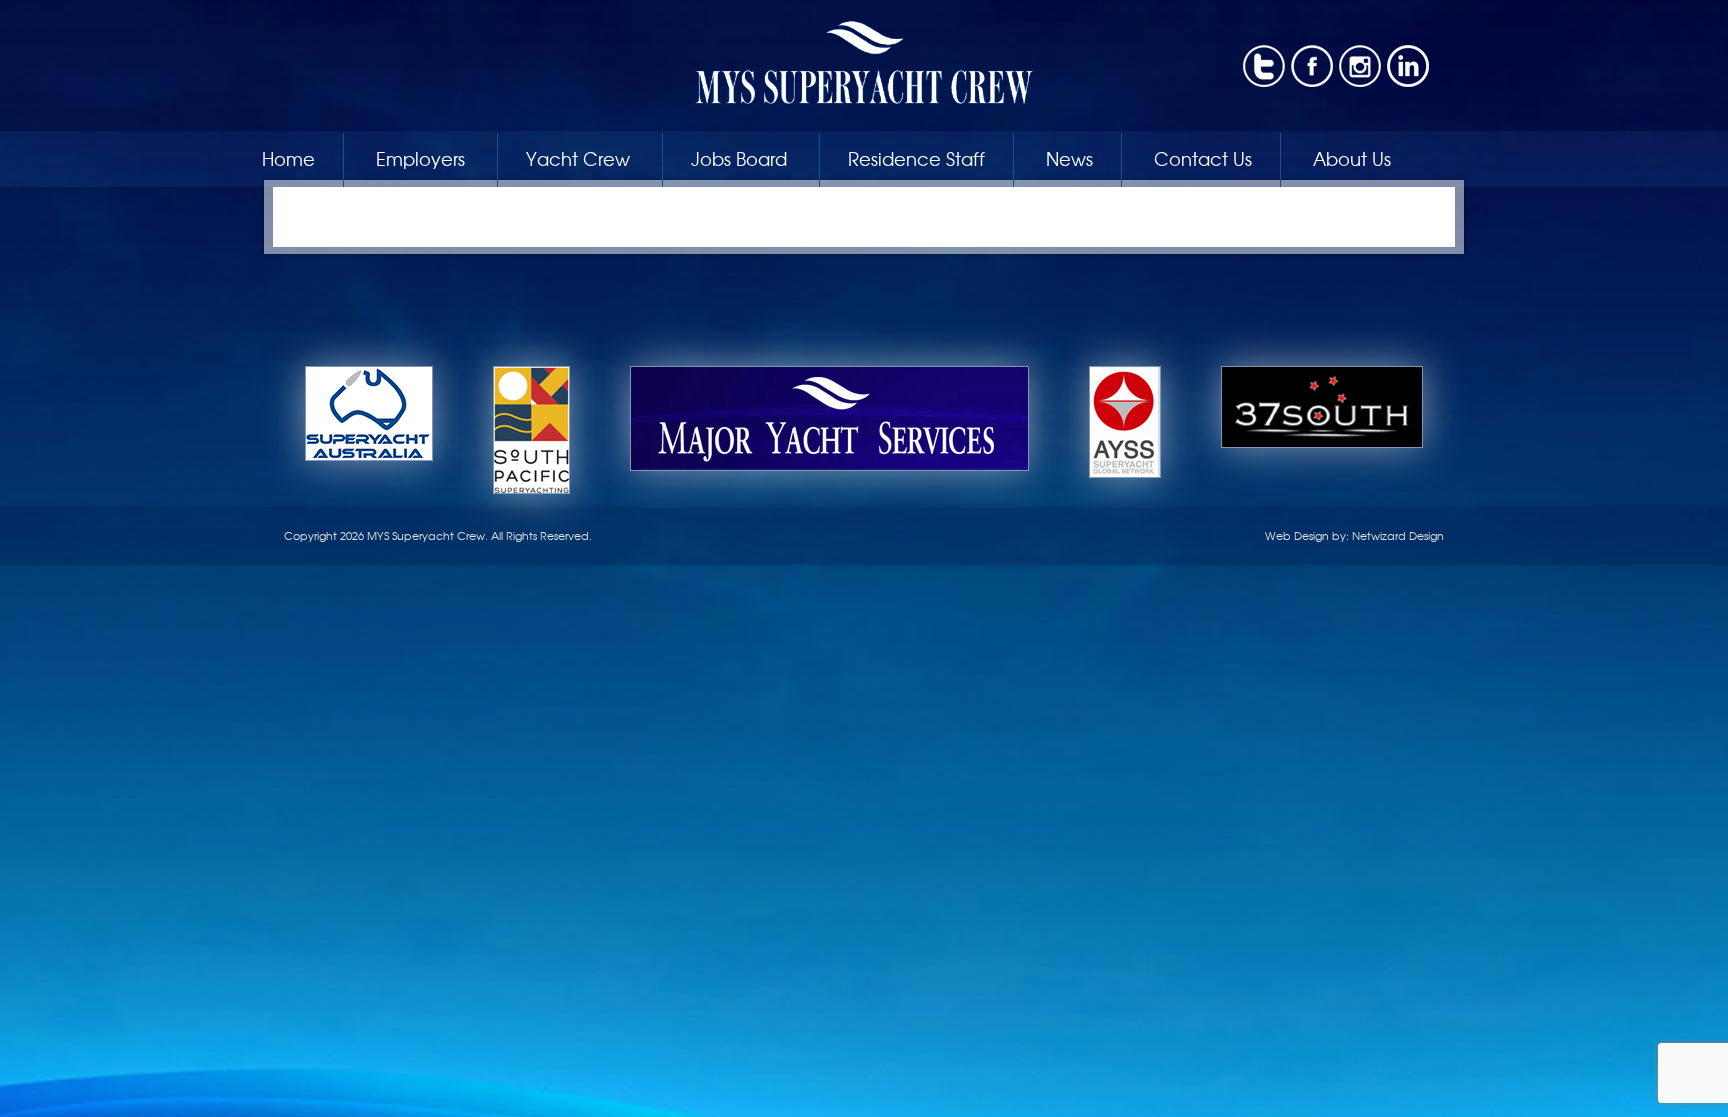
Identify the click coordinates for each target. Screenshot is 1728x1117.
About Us (1352, 158)
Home (288, 158)
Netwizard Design (1398, 535)
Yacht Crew (578, 158)
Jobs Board (739, 158)
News (1069, 158)
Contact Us (1203, 158)
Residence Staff (916, 158)
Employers (420, 158)
